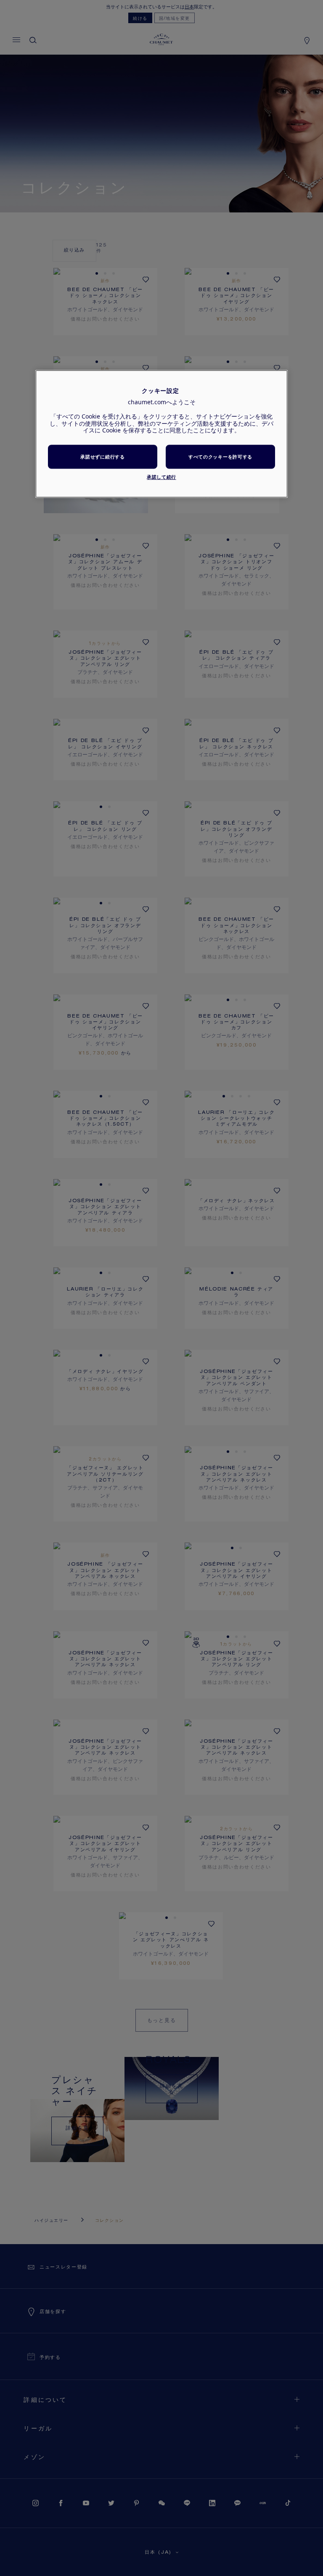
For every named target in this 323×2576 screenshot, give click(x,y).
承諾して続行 (161, 477)
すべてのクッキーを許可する (220, 457)
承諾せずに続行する (102, 457)
